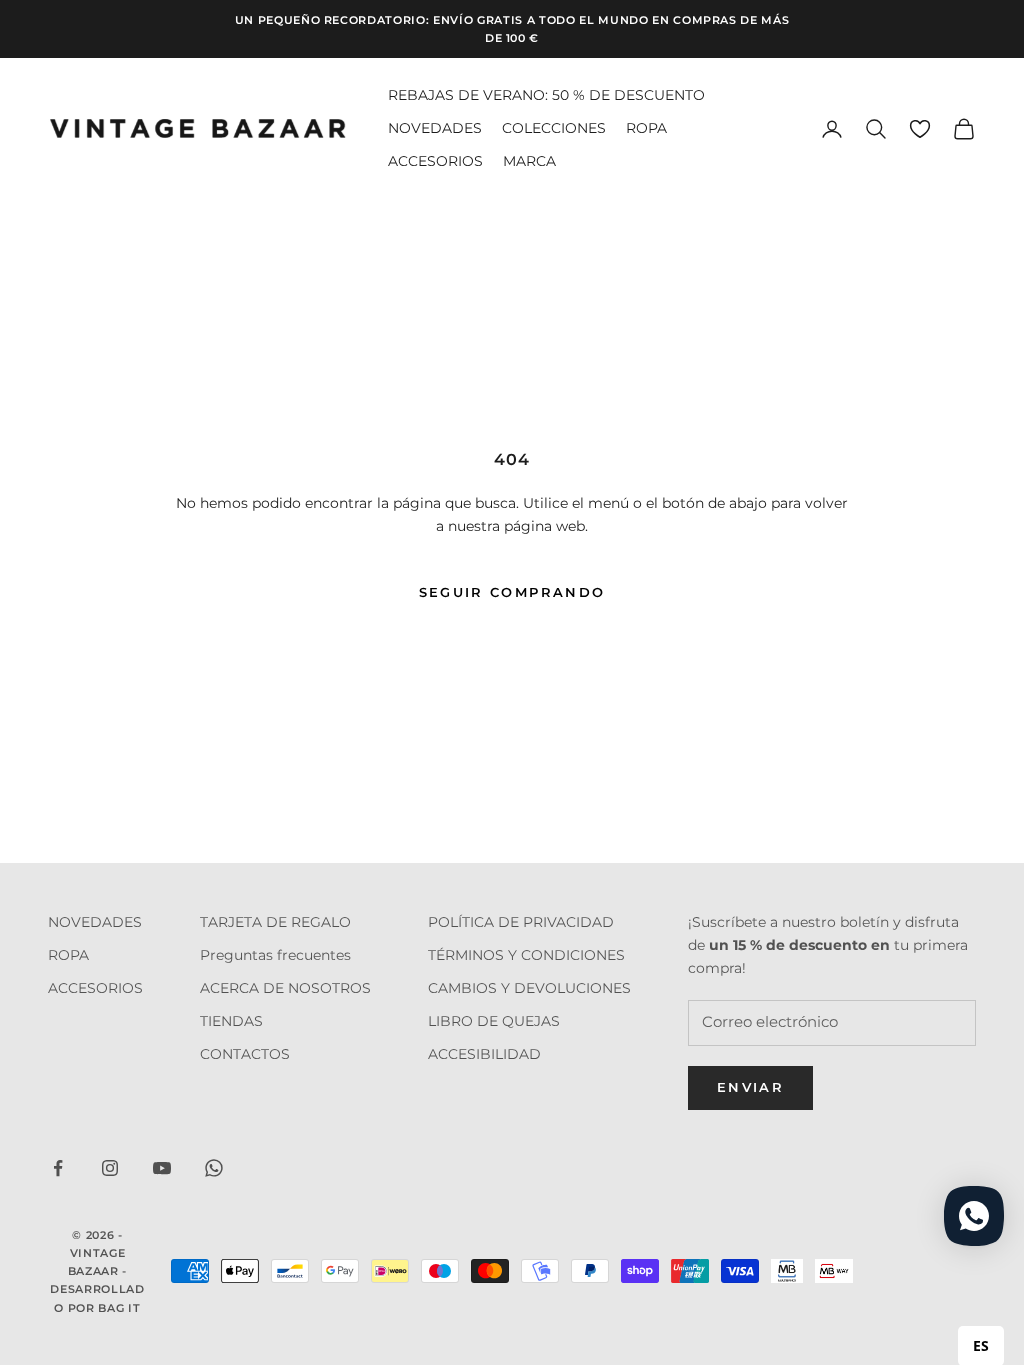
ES (981, 1345)
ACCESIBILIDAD (484, 1054)
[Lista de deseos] (920, 129)
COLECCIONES (554, 128)
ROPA (646, 128)
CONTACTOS (245, 1054)
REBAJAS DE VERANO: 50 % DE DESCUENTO (546, 95)
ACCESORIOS (435, 161)
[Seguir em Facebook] (58, 1168)
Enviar (750, 1087)
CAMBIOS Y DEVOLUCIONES (529, 988)
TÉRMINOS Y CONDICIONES (526, 955)
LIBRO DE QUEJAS (494, 1021)
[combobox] (981, 1346)
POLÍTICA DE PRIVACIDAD (521, 922)
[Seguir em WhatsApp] (214, 1168)
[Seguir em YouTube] (162, 1168)
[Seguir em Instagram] (110, 1168)
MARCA (529, 161)
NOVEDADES (435, 128)
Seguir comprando (512, 592)
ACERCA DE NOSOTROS (285, 988)
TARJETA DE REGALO (275, 922)
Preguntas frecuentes (275, 955)
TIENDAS (231, 1021)
